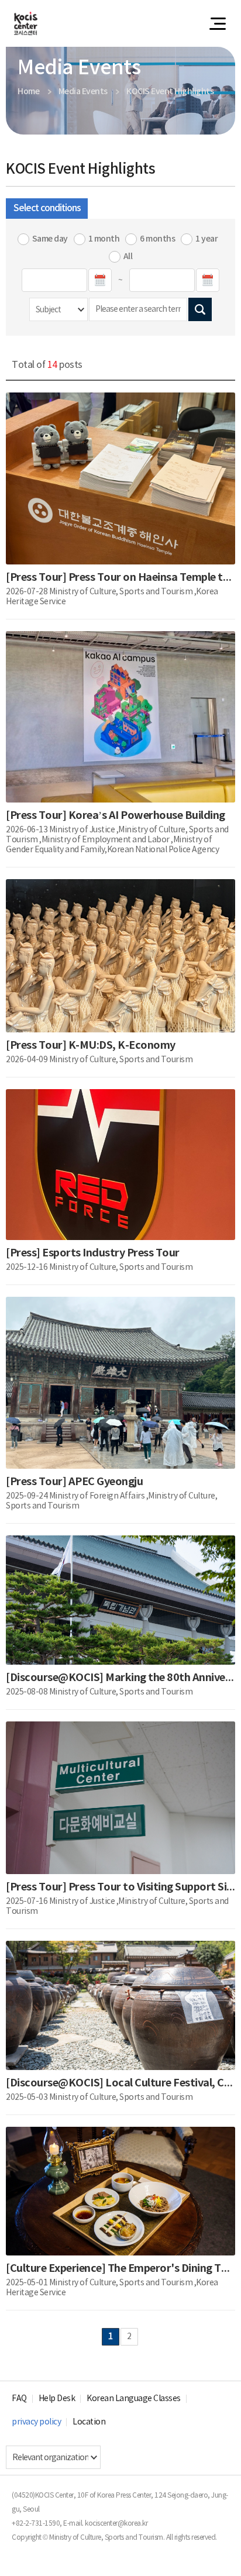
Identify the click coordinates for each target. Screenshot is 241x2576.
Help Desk (57, 2399)
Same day (50, 239)
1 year (206, 239)
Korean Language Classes (134, 2399)
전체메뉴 (218, 23)
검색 (200, 309)
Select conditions (47, 208)
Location (89, 2422)
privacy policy (36, 2422)
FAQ (19, 2399)
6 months (157, 239)
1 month (104, 239)
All (128, 256)
